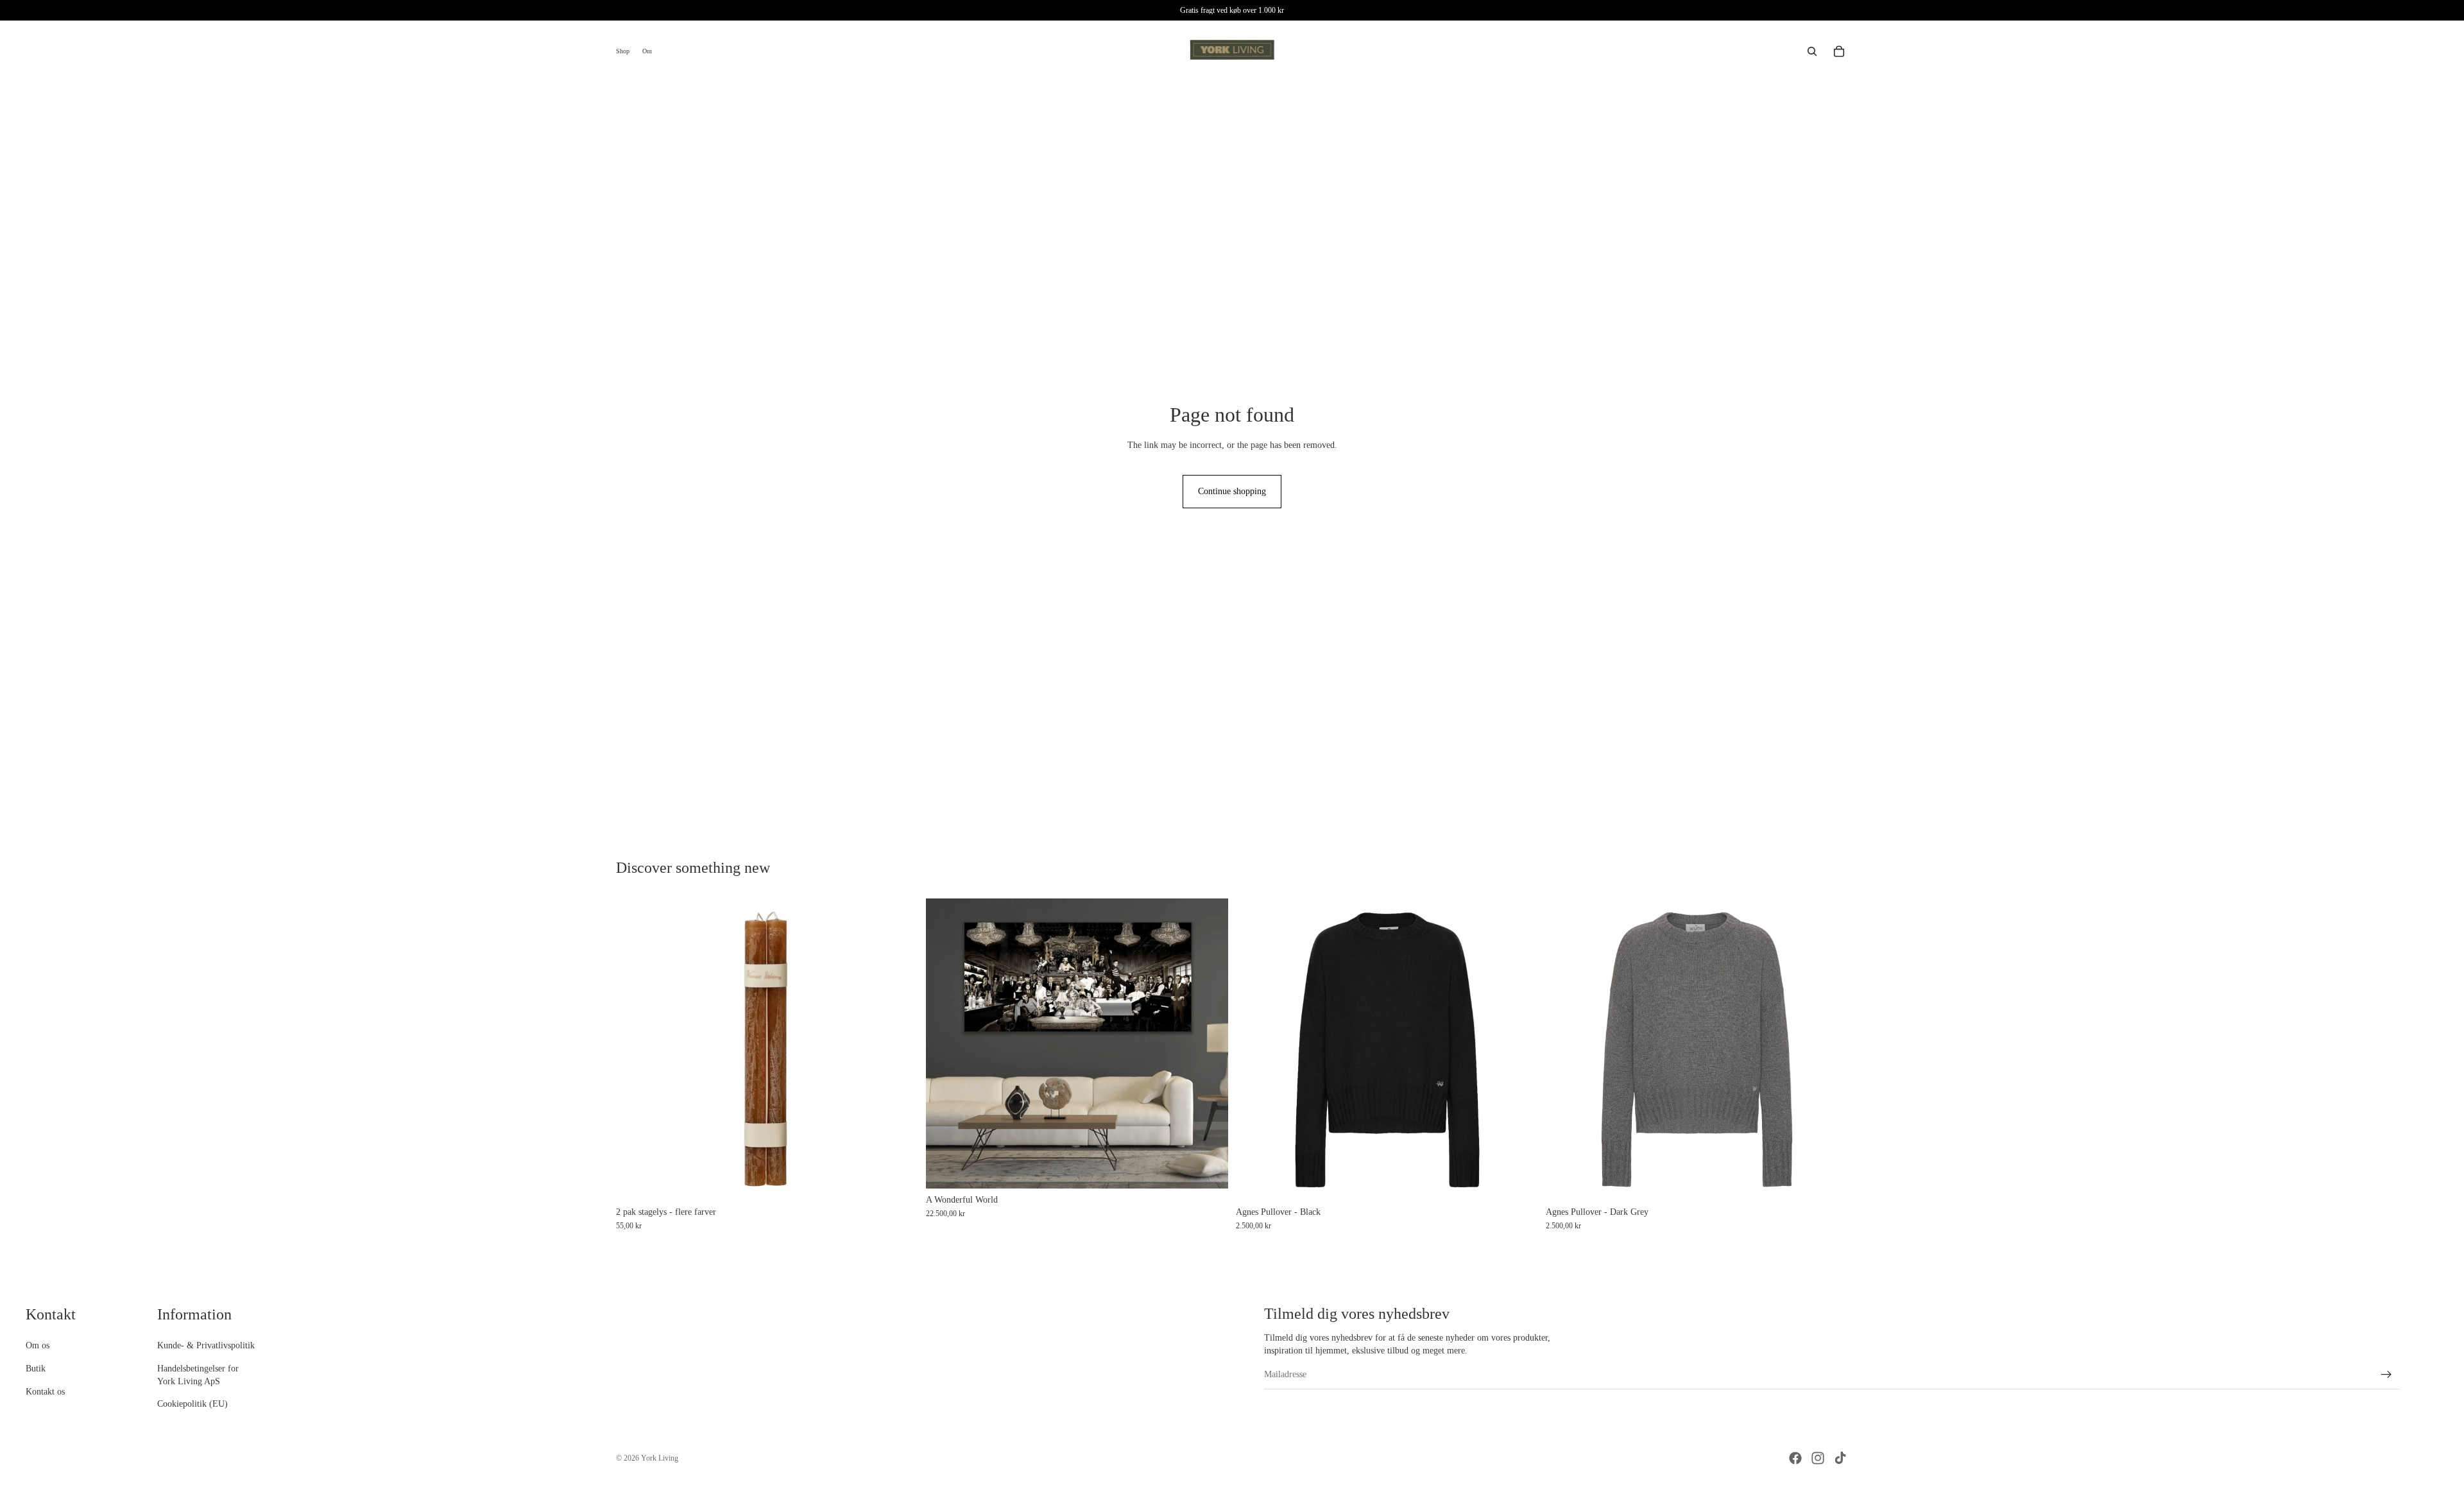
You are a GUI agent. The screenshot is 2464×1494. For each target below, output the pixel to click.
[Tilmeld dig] (2386, 1375)
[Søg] (1812, 51)
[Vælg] (898, 1181)
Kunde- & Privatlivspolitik (206, 1346)
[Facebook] (1795, 1458)
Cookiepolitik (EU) (193, 1404)
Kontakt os (45, 1392)
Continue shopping (1232, 491)
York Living (660, 1458)
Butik (36, 1369)
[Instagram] (1818, 1458)
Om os (38, 1346)
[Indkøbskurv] (1839, 51)
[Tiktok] (1840, 1458)
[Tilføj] (1208, 1169)
